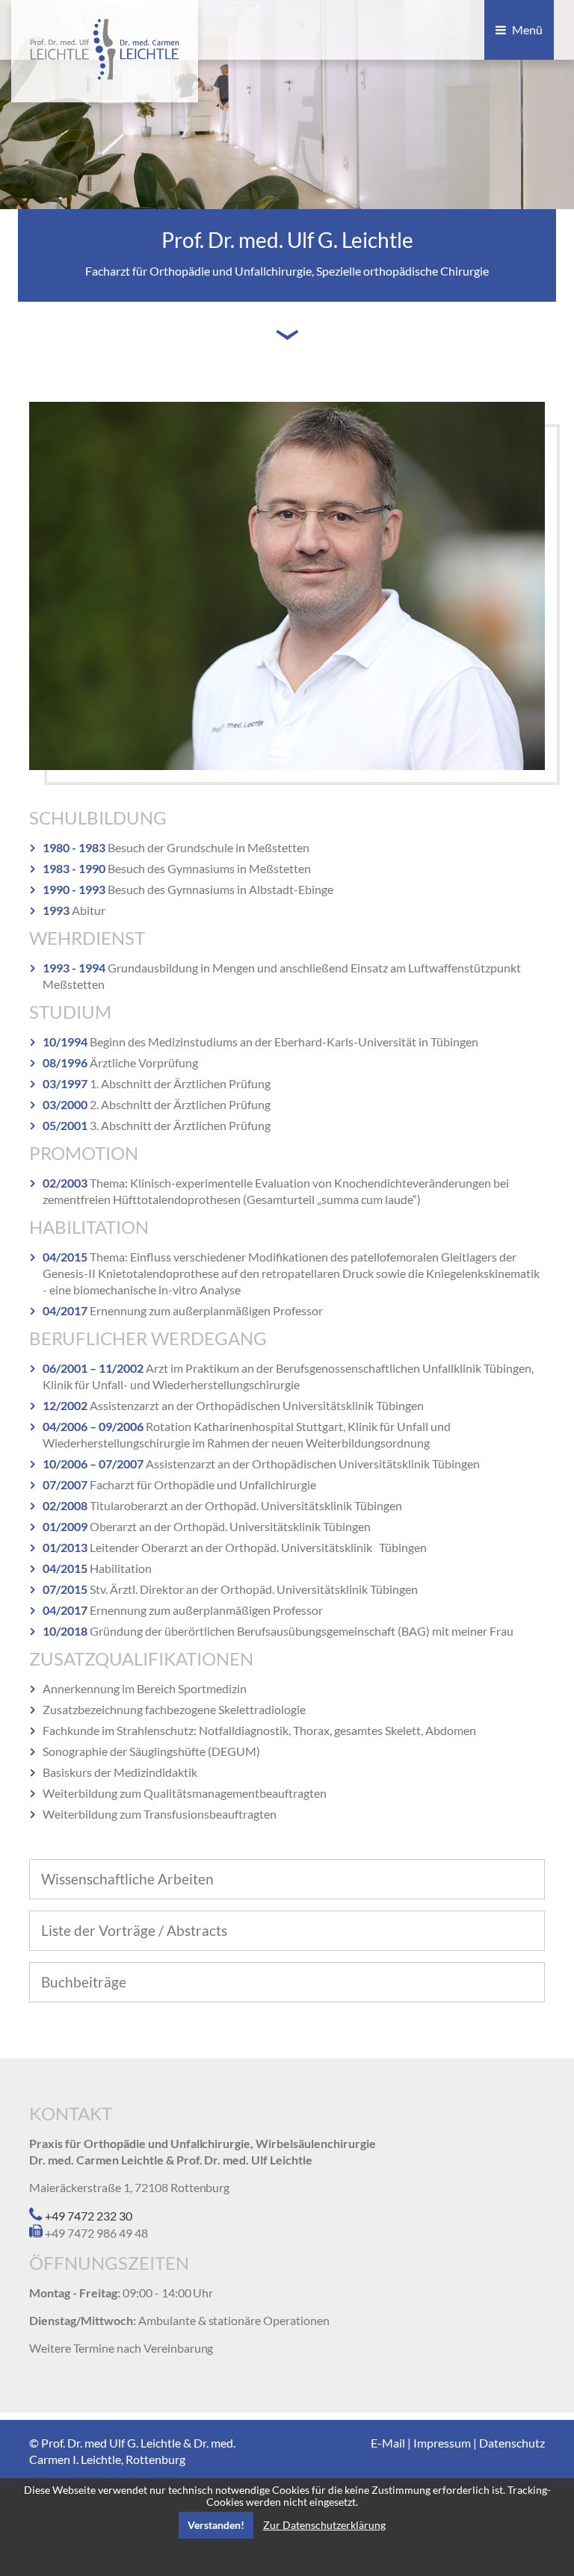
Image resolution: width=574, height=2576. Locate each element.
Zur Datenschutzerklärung (324, 2525)
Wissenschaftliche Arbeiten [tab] (127, 1879)
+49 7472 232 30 (87, 2216)
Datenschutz (512, 2443)
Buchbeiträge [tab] (84, 1982)
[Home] (105, 75)
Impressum (442, 2443)
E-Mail (388, 2443)
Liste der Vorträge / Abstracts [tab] (134, 1930)
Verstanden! (216, 2525)
